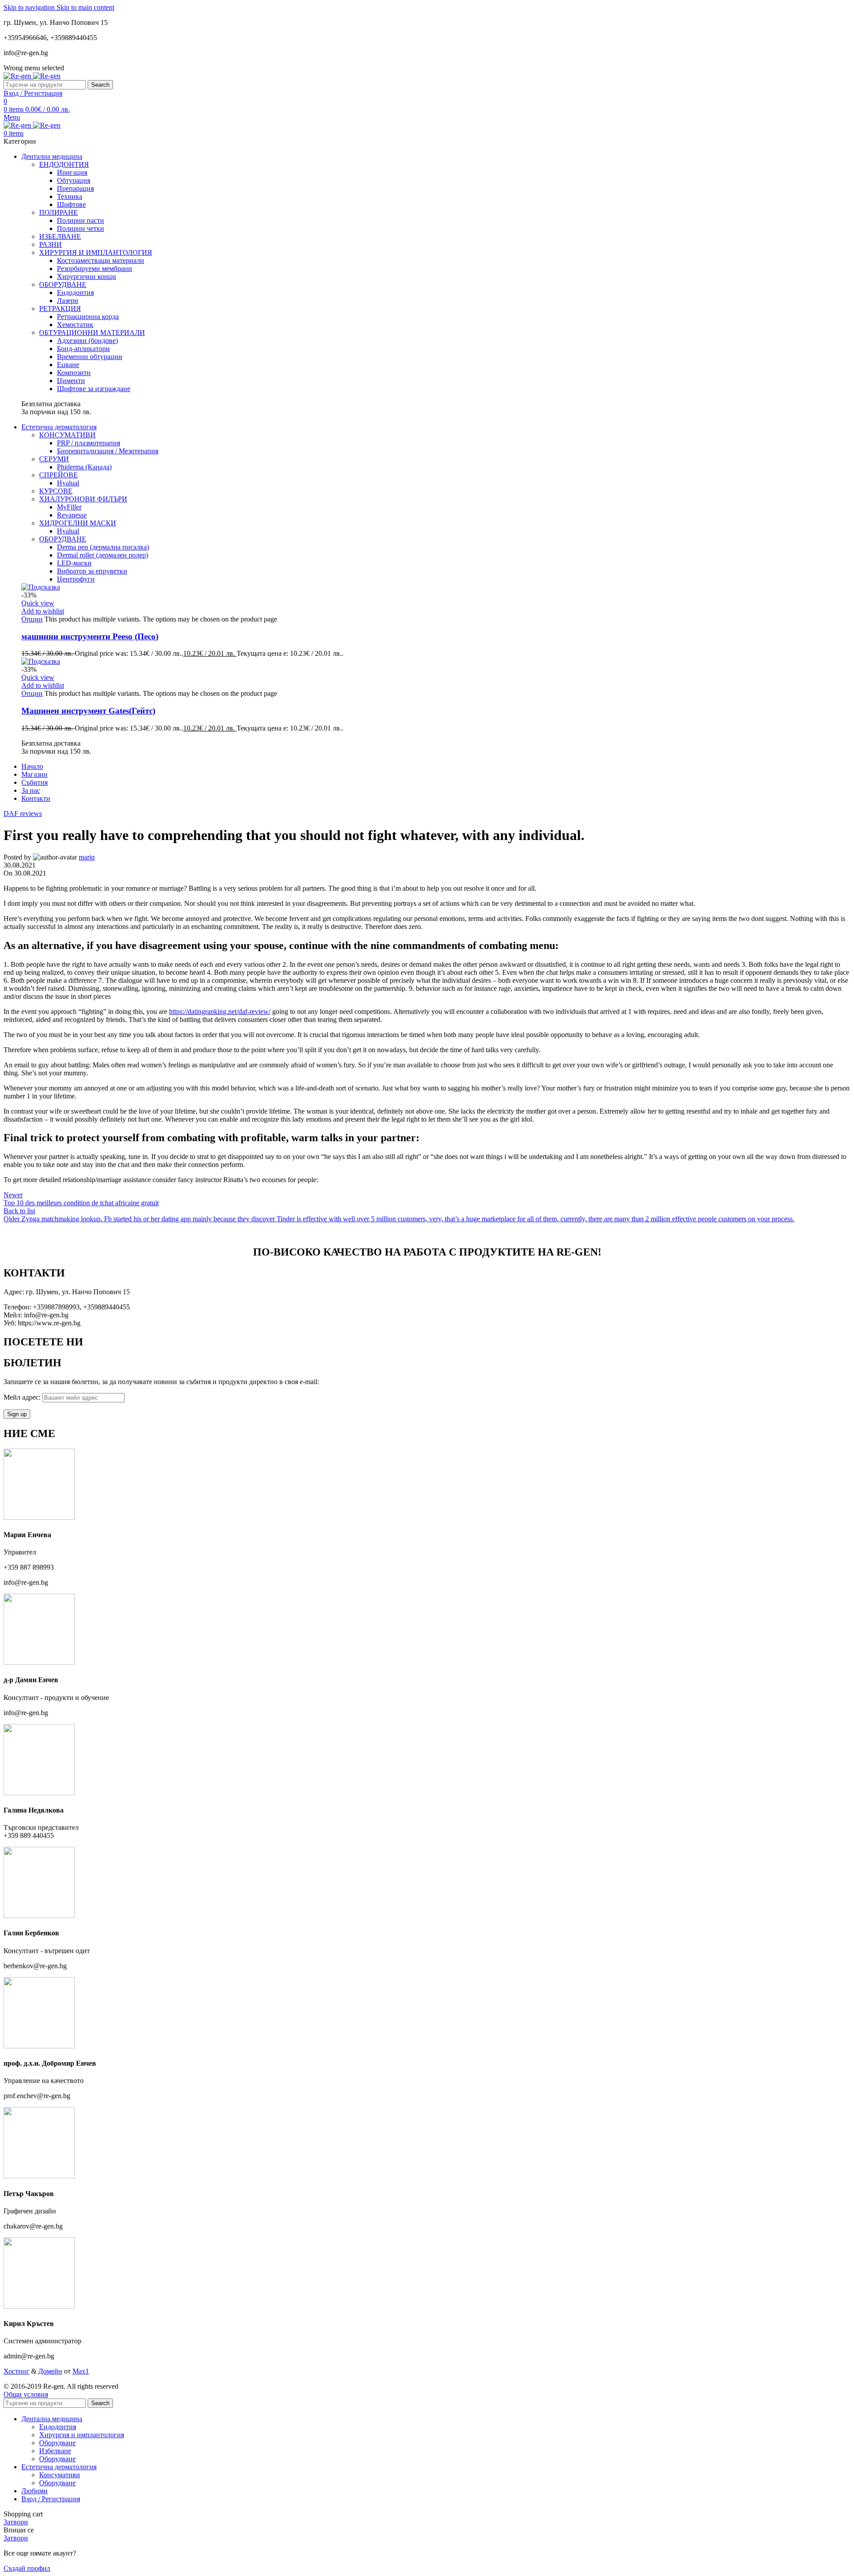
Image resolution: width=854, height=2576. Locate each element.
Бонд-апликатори (83, 349)
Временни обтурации (90, 357)
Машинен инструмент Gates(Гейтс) (88, 711)
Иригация (72, 172)
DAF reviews (23, 814)
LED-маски (74, 563)
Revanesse (72, 515)
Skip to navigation (30, 7)
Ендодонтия (75, 293)
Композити (74, 373)
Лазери (68, 301)
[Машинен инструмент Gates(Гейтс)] (41, 661)
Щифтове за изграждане (94, 389)
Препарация (75, 188)
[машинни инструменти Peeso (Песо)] (41, 587)
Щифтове (71, 204)
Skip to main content (85, 7)
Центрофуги (76, 579)
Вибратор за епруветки (92, 571)
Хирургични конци (87, 277)
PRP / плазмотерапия (89, 443)
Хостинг (16, 2371)
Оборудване (57, 2443)
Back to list (19, 1211)
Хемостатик (75, 325)
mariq (87, 857)
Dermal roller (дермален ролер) (103, 555)
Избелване (55, 2451)
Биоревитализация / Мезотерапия (108, 451)
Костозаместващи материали (101, 260)
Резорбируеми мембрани (95, 269)
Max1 (81, 2371)
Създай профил (27, 2568)
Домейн (50, 2371)
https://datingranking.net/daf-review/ (220, 1011)
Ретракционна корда (88, 317)
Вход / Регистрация (51, 2499)
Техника (70, 196)
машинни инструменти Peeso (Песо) (90, 636)
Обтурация (74, 180)
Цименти (71, 381)
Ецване (68, 365)
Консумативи (60, 2475)
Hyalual (68, 483)
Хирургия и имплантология (82, 2435)
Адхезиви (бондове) (87, 341)
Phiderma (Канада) (84, 467)
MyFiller (69, 507)
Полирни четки (81, 228)
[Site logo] (18, 76)
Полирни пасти (81, 220)
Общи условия (26, 2394)
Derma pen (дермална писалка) (103, 547)
